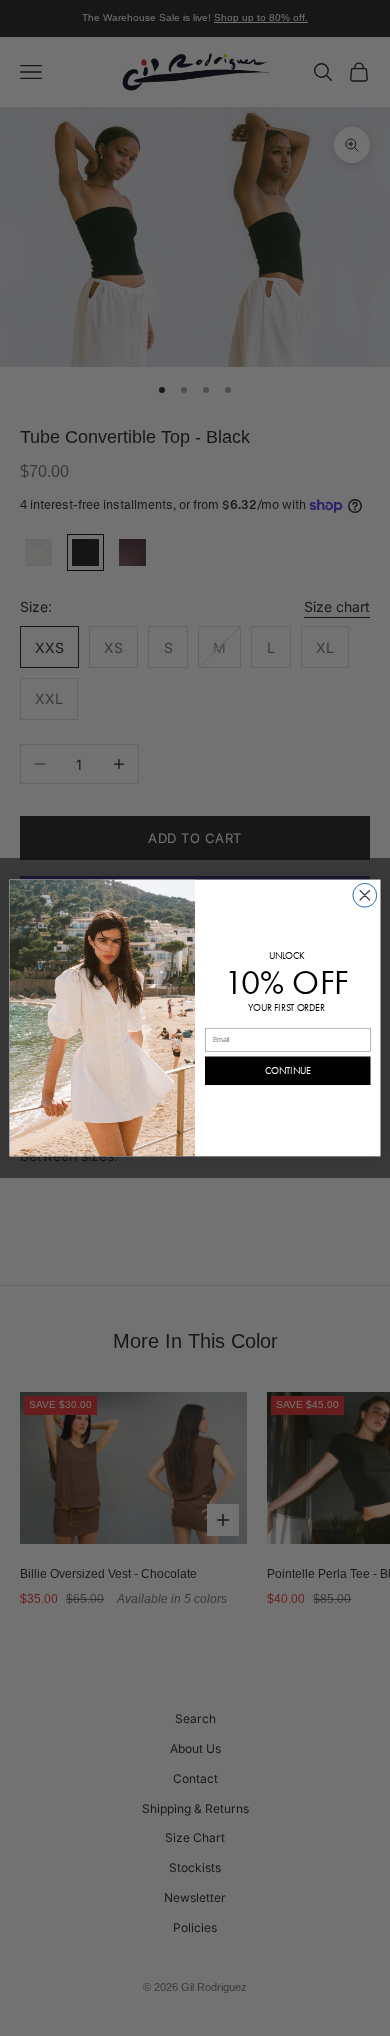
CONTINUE (288, 1070)
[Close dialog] (365, 895)
